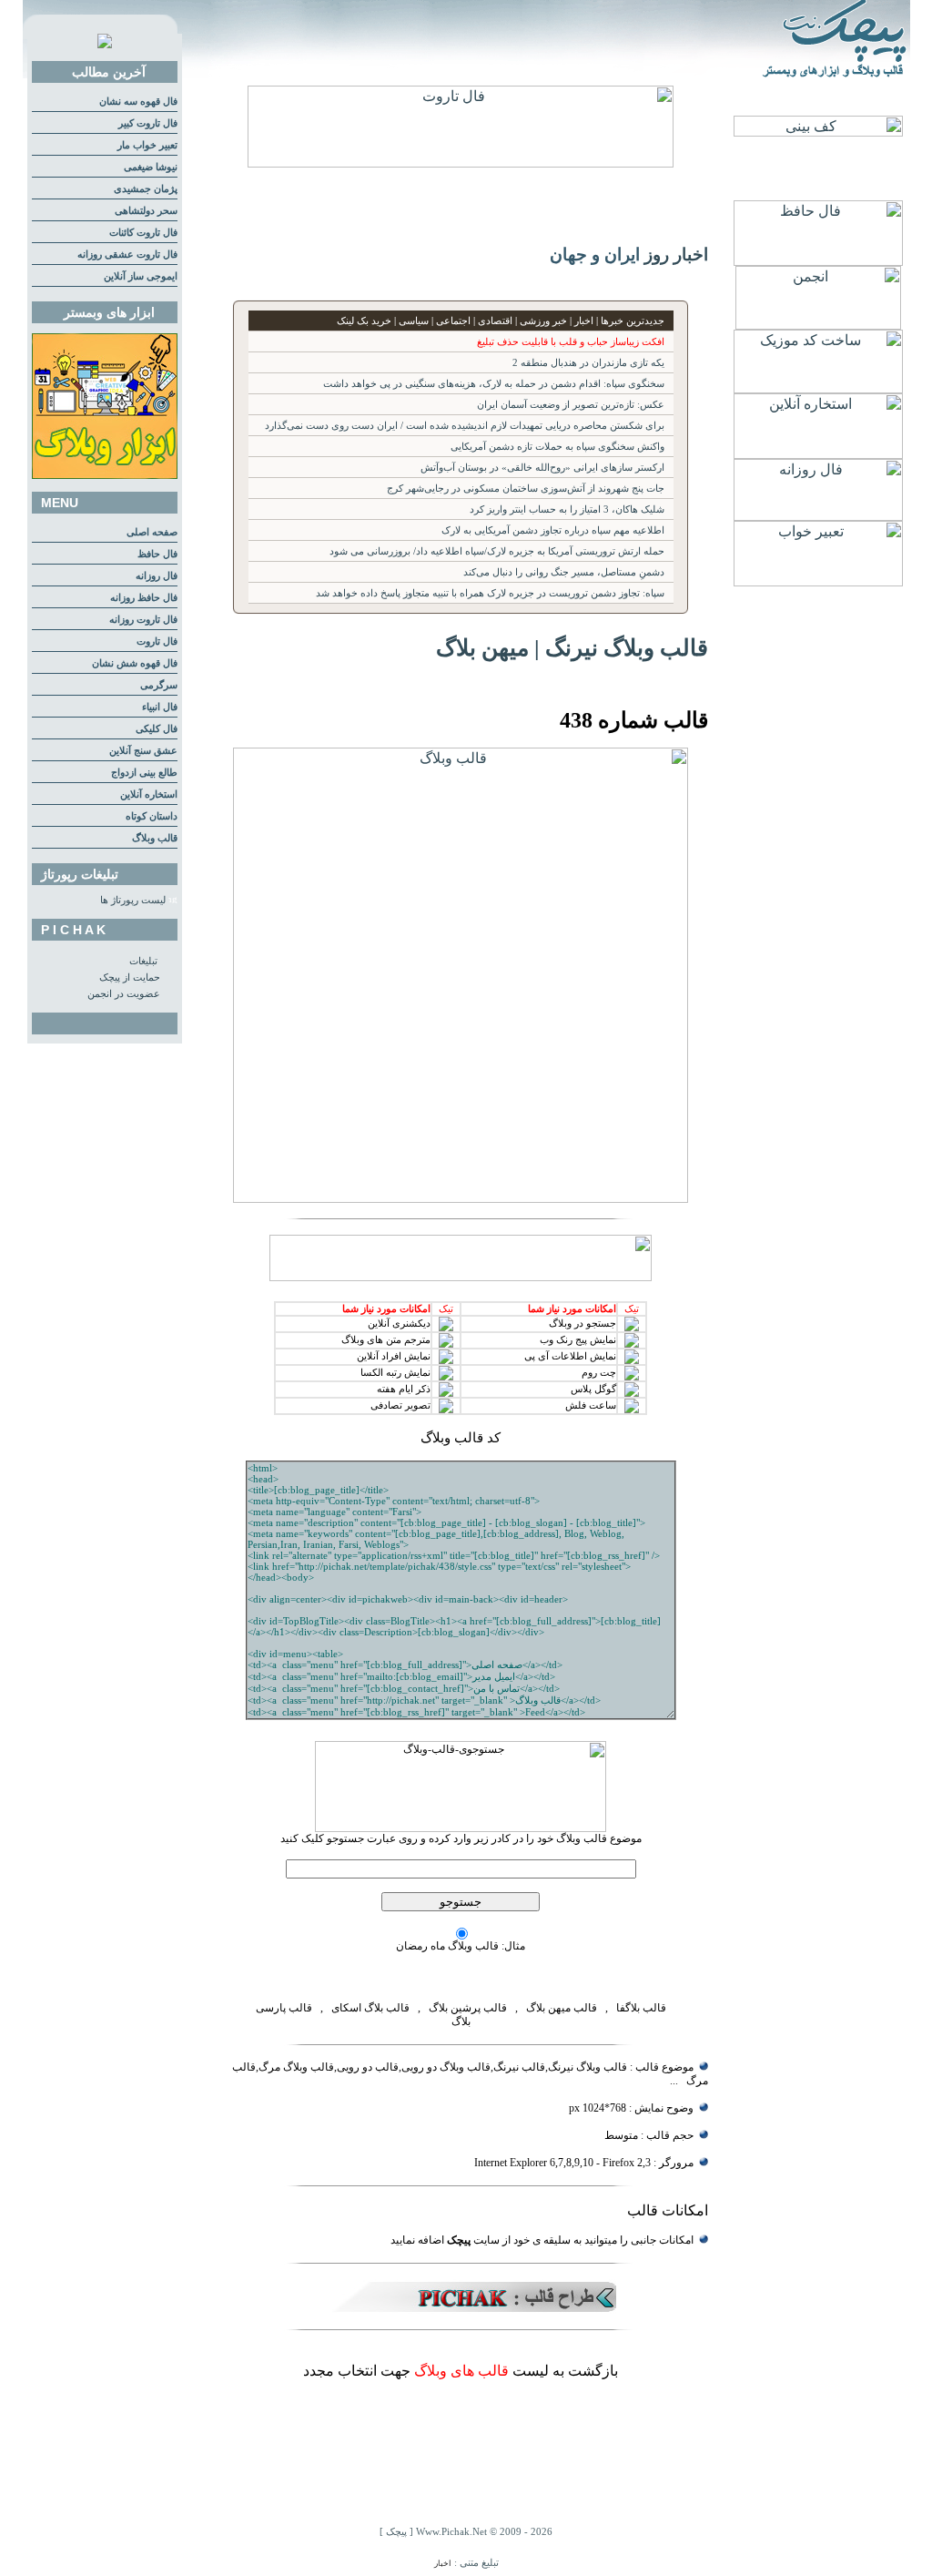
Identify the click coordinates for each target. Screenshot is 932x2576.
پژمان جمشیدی (146, 189)
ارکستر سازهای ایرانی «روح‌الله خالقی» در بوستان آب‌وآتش (542, 468)
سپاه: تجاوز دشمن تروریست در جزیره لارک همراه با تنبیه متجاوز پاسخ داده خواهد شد (490, 593)
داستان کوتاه (152, 816)
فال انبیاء (160, 707)
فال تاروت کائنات (143, 233)
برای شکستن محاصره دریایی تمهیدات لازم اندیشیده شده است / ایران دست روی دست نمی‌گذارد (465, 426)
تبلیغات (143, 961)
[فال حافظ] (818, 261)
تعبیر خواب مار (147, 145)
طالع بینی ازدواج (144, 773)
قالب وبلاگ (155, 838)
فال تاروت (157, 641)
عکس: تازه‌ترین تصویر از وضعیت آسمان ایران (571, 405)
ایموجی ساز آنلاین (141, 276)
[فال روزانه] (818, 516)
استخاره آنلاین (149, 794)
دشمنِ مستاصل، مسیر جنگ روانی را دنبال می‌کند (564, 572)
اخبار (443, 2563)
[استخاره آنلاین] (818, 454)
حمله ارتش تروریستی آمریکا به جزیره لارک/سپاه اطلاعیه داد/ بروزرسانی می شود (497, 551)
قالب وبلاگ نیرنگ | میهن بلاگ (572, 647)
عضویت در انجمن (124, 994)
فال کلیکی (157, 729)
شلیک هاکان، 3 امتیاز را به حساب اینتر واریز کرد (567, 509)
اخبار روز (676, 255)
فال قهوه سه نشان (138, 102)
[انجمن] (818, 325)
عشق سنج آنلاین (143, 751)
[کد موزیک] (818, 388)
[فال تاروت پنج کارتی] (461, 163)
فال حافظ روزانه (144, 598)
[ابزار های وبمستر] (105, 476)
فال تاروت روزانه (143, 620)
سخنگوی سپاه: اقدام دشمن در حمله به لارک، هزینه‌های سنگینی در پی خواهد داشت (494, 384)
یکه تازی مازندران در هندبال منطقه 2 (588, 363)
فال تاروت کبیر (148, 123)
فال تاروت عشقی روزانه (127, 255)
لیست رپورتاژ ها (133, 900)
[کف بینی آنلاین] (818, 132)
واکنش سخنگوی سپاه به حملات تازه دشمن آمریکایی (557, 447)
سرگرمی (159, 685)
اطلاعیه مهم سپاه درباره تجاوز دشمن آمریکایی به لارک (553, 530)
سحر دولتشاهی (146, 211)
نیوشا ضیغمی (151, 167)
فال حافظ (157, 554)
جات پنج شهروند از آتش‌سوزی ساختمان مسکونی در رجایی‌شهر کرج (526, 489)
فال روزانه (157, 576)
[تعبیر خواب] (818, 581)
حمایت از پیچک (130, 977)
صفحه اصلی (152, 532)
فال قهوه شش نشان (135, 663)
